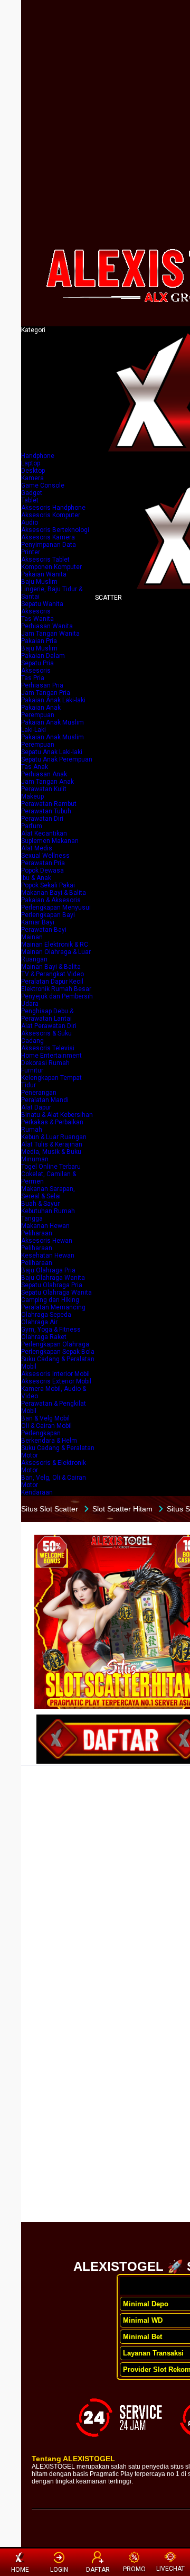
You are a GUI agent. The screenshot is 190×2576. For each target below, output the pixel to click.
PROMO (134, 2569)
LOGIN (59, 2570)
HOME (20, 2570)
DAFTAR (98, 2570)
